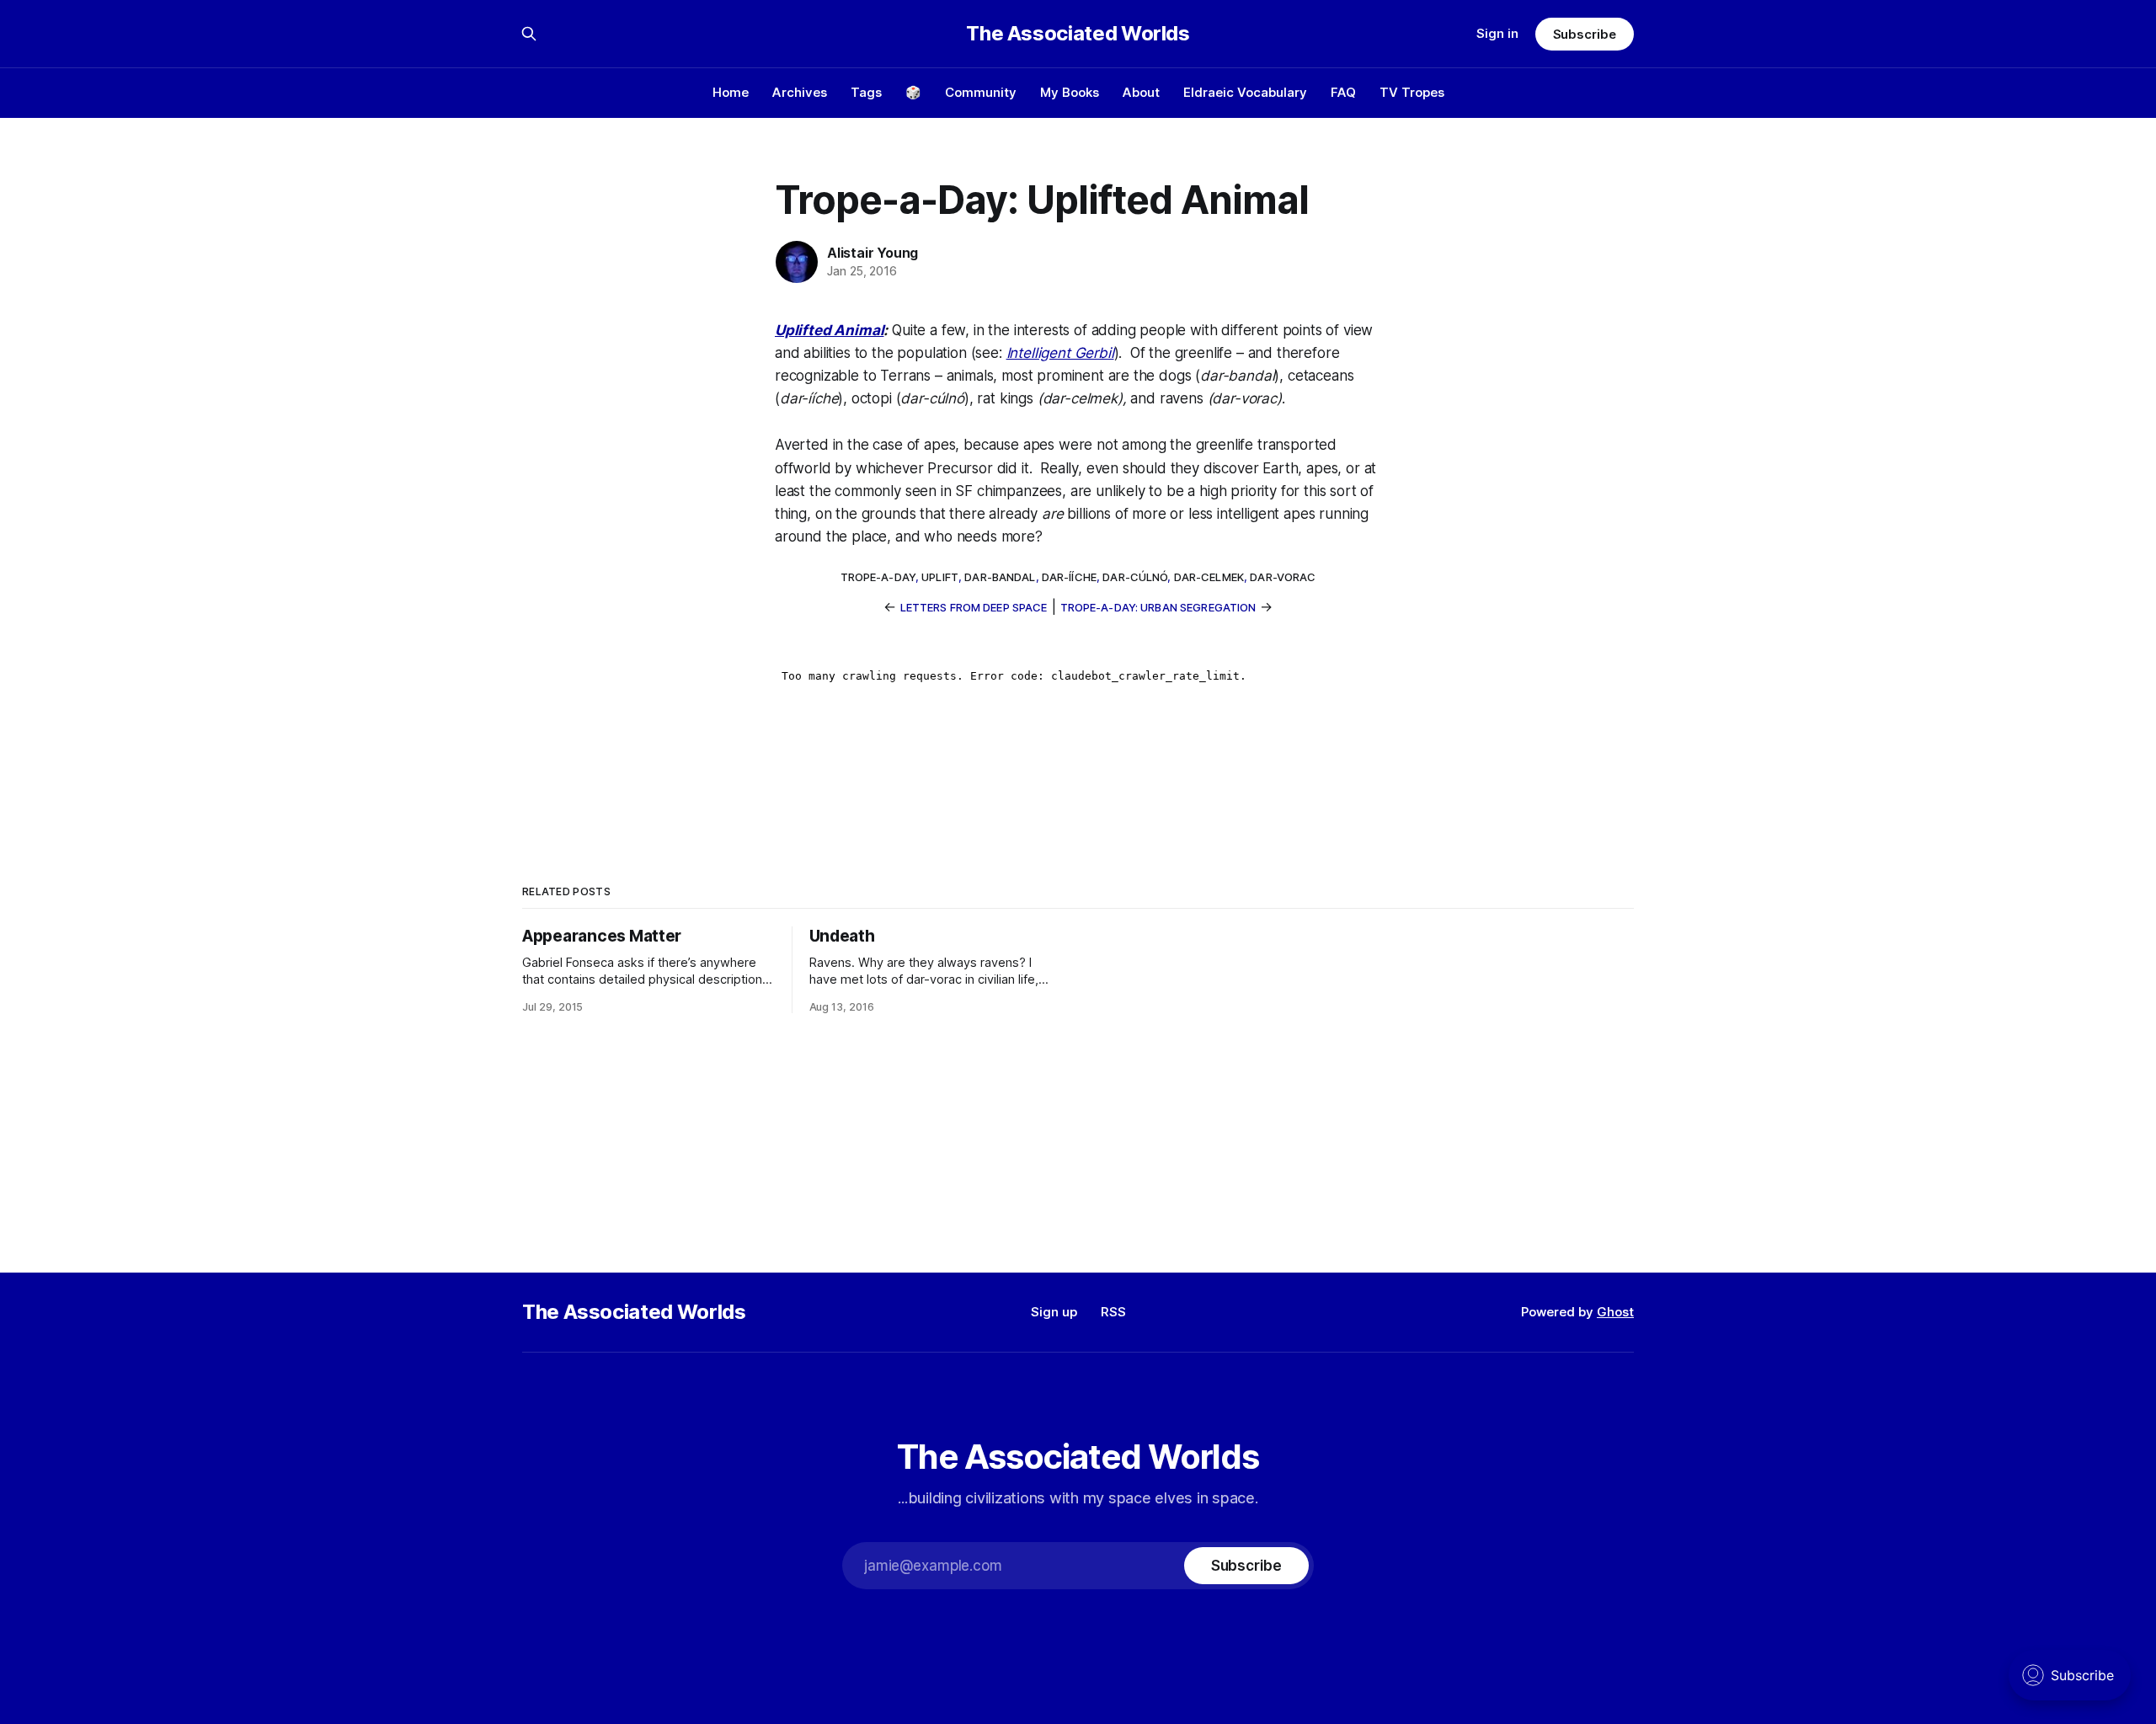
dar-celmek (1209, 577)
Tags (866, 92)
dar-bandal (1000, 577)
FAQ (1343, 92)
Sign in (1497, 33)
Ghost (1615, 1312)
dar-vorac (1283, 577)
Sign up (1054, 1312)
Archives (800, 92)
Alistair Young (873, 253)
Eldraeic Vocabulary (1245, 92)
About (1141, 92)
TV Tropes (1412, 92)
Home (731, 92)
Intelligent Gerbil (1060, 353)
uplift (940, 577)
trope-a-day (878, 577)
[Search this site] (529, 34)
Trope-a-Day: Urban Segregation (1158, 607)
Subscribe (1585, 34)
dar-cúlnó (1135, 577)
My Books (1070, 92)
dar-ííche (1069, 577)
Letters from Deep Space (974, 607)
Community (981, 92)
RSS (1113, 1312)
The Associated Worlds (1078, 34)
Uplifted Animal (829, 330)
